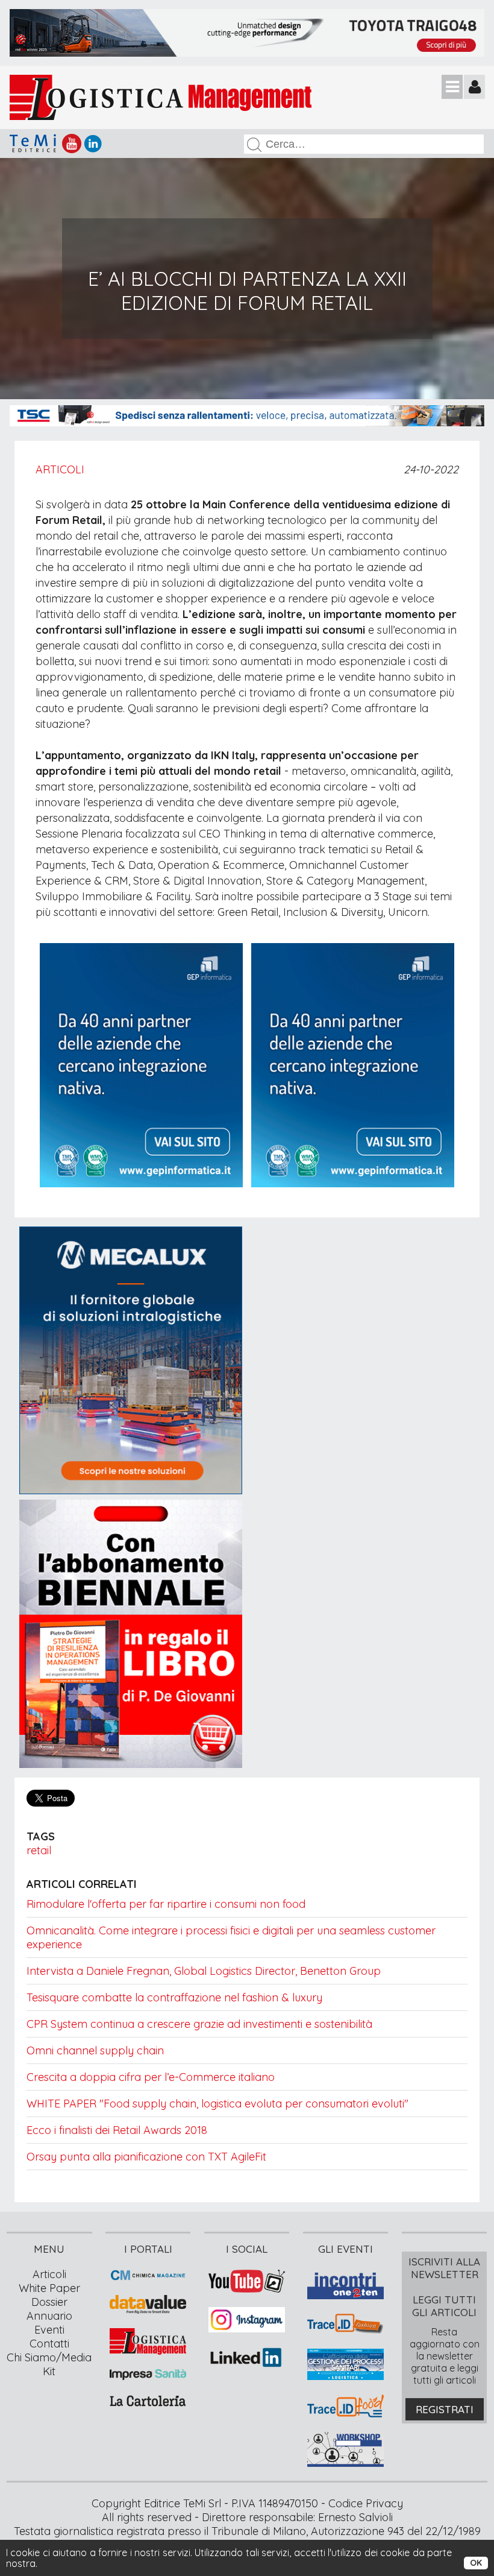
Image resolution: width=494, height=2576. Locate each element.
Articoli (60, 469)
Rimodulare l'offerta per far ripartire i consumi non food (166, 1904)
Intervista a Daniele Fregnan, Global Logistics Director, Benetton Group (204, 1971)
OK (476, 2563)
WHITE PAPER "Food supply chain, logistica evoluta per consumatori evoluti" (217, 2104)
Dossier (49, 2302)
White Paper (49, 2288)
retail (39, 1850)
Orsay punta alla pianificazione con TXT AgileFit (146, 2157)
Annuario (49, 2316)
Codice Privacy (366, 2503)
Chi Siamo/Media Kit (49, 2364)
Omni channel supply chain (95, 2050)
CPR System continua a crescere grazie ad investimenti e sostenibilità (199, 2024)
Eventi (49, 2330)
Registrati (445, 2409)
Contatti (49, 2344)
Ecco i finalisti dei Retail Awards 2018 (117, 2130)
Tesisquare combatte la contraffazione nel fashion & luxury (174, 1997)
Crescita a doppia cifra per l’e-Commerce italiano (151, 2077)
